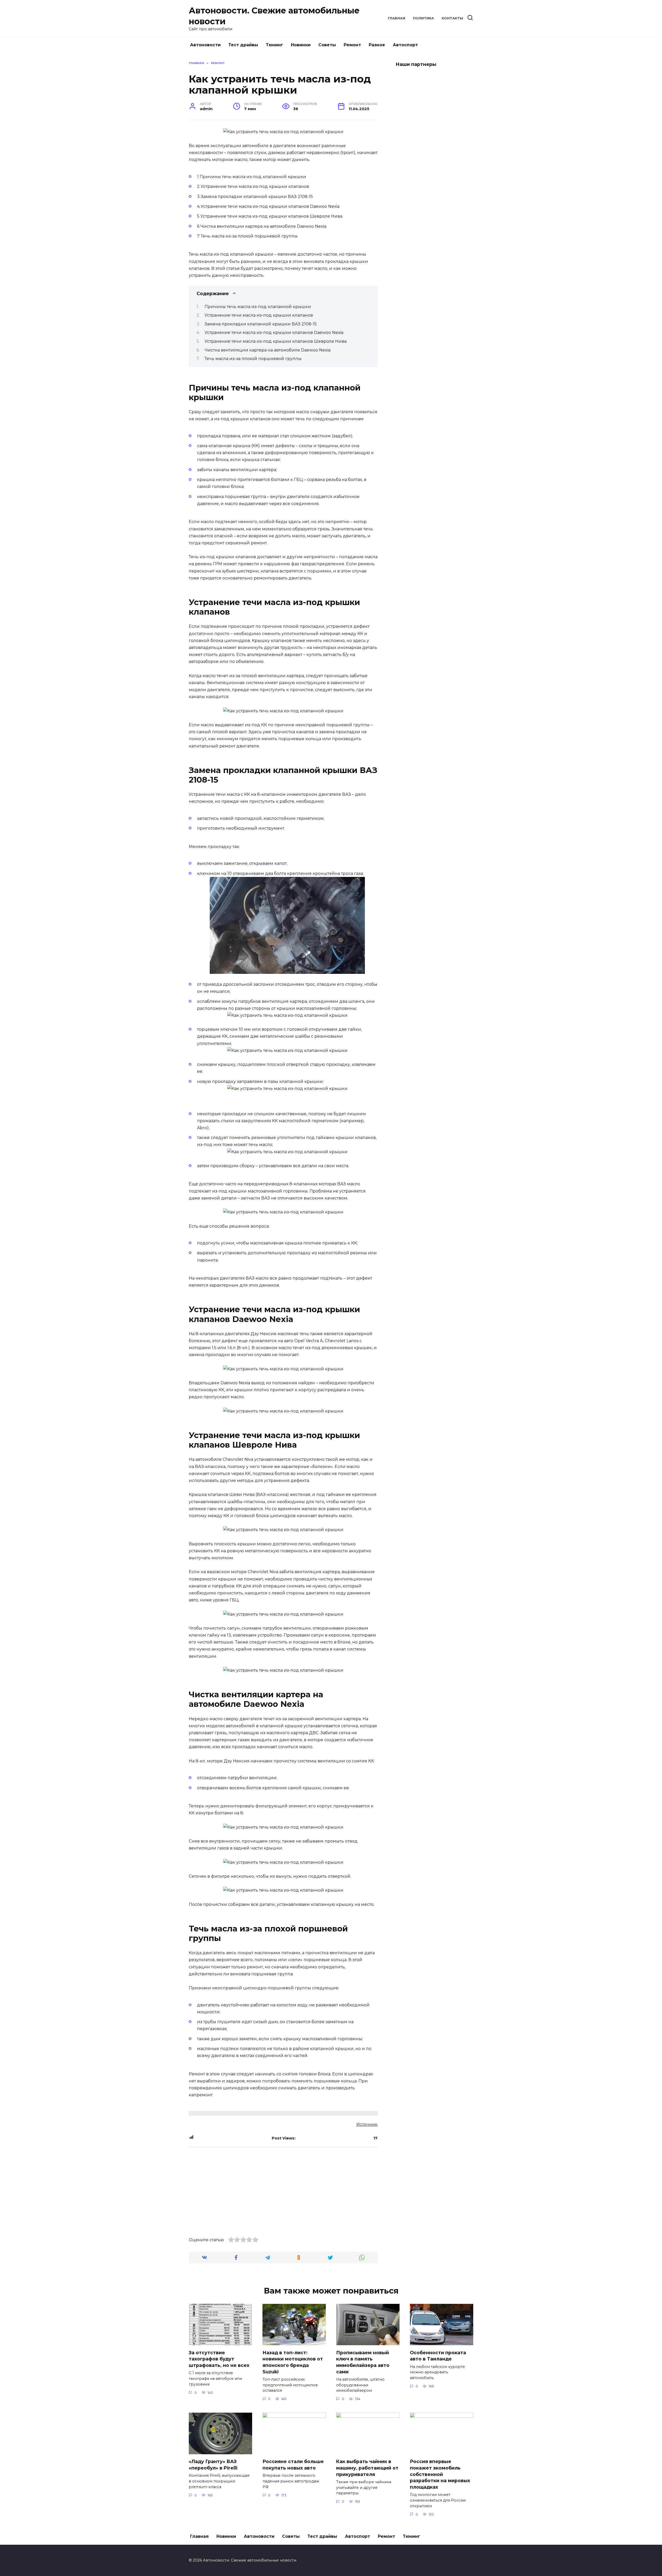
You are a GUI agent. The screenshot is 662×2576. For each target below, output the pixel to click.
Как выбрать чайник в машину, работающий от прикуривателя (367, 2468)
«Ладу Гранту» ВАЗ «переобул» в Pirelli (213, 2465)
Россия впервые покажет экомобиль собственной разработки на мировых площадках (440, 2474)
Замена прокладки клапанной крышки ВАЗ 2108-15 (261, 324)
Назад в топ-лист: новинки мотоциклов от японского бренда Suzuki (293, 2362)
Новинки (301, 45)
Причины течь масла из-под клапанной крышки (258, 307)
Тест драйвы (243, 45)
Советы (327, 45)
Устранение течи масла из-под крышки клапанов (259, 315)
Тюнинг (274, 45)
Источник (367, 2124)
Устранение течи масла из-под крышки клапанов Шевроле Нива (276, 341)
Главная (397, 18)
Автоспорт (405, 45)
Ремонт (352, 45)
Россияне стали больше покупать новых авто (293, 2465)
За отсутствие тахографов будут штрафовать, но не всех (219, 2359)
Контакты (452, 18)
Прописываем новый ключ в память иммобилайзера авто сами (363, 2362)
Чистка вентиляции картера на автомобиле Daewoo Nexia (268, 350)
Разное (377, 45)
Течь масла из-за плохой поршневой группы (253, 359)
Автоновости (205, 45)
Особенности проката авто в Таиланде (438, 2356)
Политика (423, 18)
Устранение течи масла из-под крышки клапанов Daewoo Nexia (274, 332)
